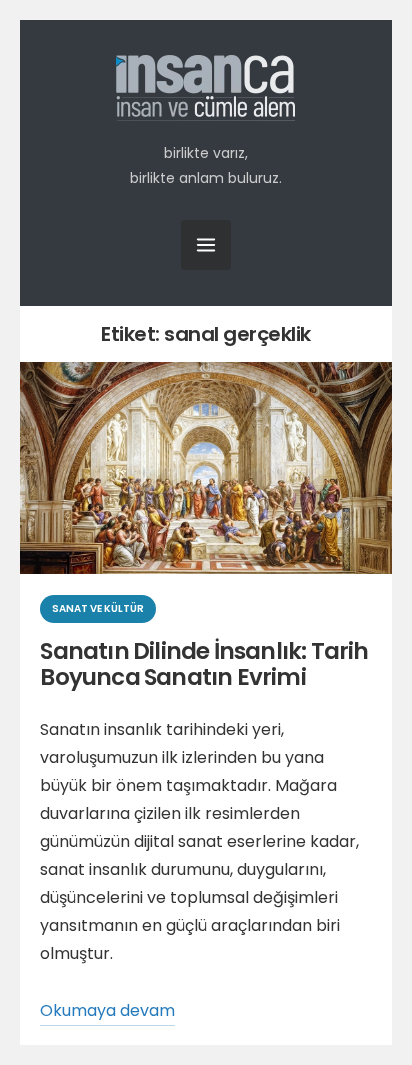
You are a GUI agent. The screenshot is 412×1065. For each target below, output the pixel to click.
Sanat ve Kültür (98, 608)
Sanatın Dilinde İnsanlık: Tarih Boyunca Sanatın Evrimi (204, 664)
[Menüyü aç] (206, 245)
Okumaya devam (107, 1012)
